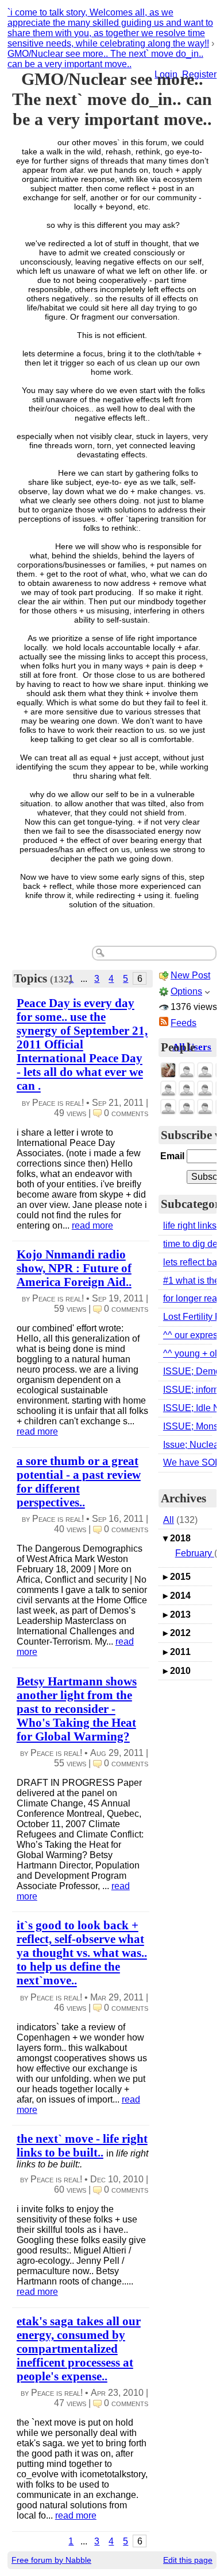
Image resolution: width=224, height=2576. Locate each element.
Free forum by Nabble (51, 2560)
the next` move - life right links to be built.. (82, 2145)
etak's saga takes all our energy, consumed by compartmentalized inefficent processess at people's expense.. (79, 2348)
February (195, 1553)
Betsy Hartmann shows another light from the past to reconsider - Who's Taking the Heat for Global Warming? (77, 1709)
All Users (192, 1047)
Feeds (184, 1023)
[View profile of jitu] (205, 1107)
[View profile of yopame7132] (187, 1071)
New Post (190, 975)
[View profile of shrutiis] (168, 1107)
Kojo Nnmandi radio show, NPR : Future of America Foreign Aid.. (74, 1268)
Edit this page (188, 2560)
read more (92, 1225)
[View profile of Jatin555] (187, 1089)
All (169, 1520)
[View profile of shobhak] (187, 1107)
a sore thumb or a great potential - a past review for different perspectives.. (79, 1481)
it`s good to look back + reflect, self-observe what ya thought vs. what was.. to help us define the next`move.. (82, 1953)
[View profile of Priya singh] (205, 1089)
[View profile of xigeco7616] (168, 1089)
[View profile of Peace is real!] (168, 1071)
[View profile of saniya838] (205, 1071)
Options (186, 991)
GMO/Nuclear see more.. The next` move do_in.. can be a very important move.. (105, 59)
